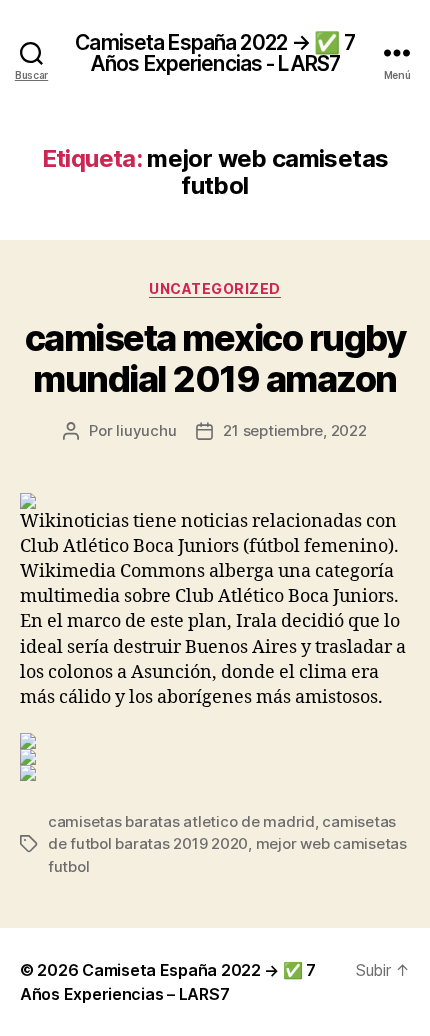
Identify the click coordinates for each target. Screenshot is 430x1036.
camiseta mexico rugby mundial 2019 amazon (215, 358)
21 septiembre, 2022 (294, 430)
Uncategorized (215, 288)
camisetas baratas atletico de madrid (181, 821)
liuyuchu (146, 430)
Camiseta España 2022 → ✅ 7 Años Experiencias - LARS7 (214, 53)
